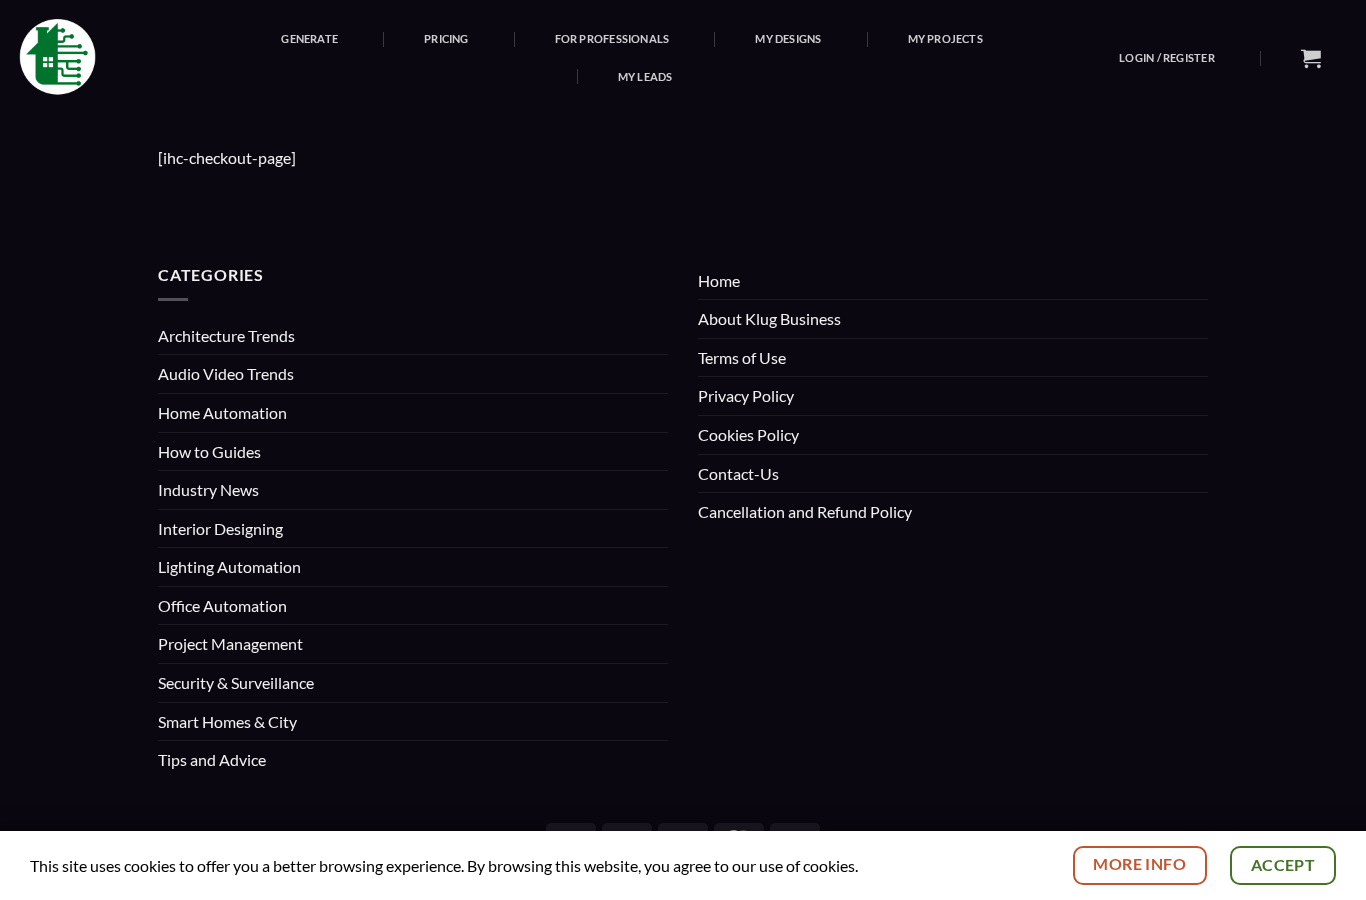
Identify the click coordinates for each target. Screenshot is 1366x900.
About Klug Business (769, 318)
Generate (309, 38)
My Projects (945, 38)
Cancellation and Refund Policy (805, 511)
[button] (1167, 57)
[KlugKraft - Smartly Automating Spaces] (86, 57)
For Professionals (612, 38)
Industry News (208, 489)
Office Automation (222, 605)
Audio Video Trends (226, 373)
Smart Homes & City (227, 721)
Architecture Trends (226, 335)
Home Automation (222, 412)
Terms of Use (742, 357)
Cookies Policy (748, 434)
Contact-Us (738, 473)
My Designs (788, 38)
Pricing (446, 38)
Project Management (230, 643)
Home (719, 280)
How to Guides (209, 451)
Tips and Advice (212, 759)
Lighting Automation (229, 566)
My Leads (645, 76)
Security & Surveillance (236, 682)
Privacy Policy (746, 395)
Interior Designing (220, 528)
